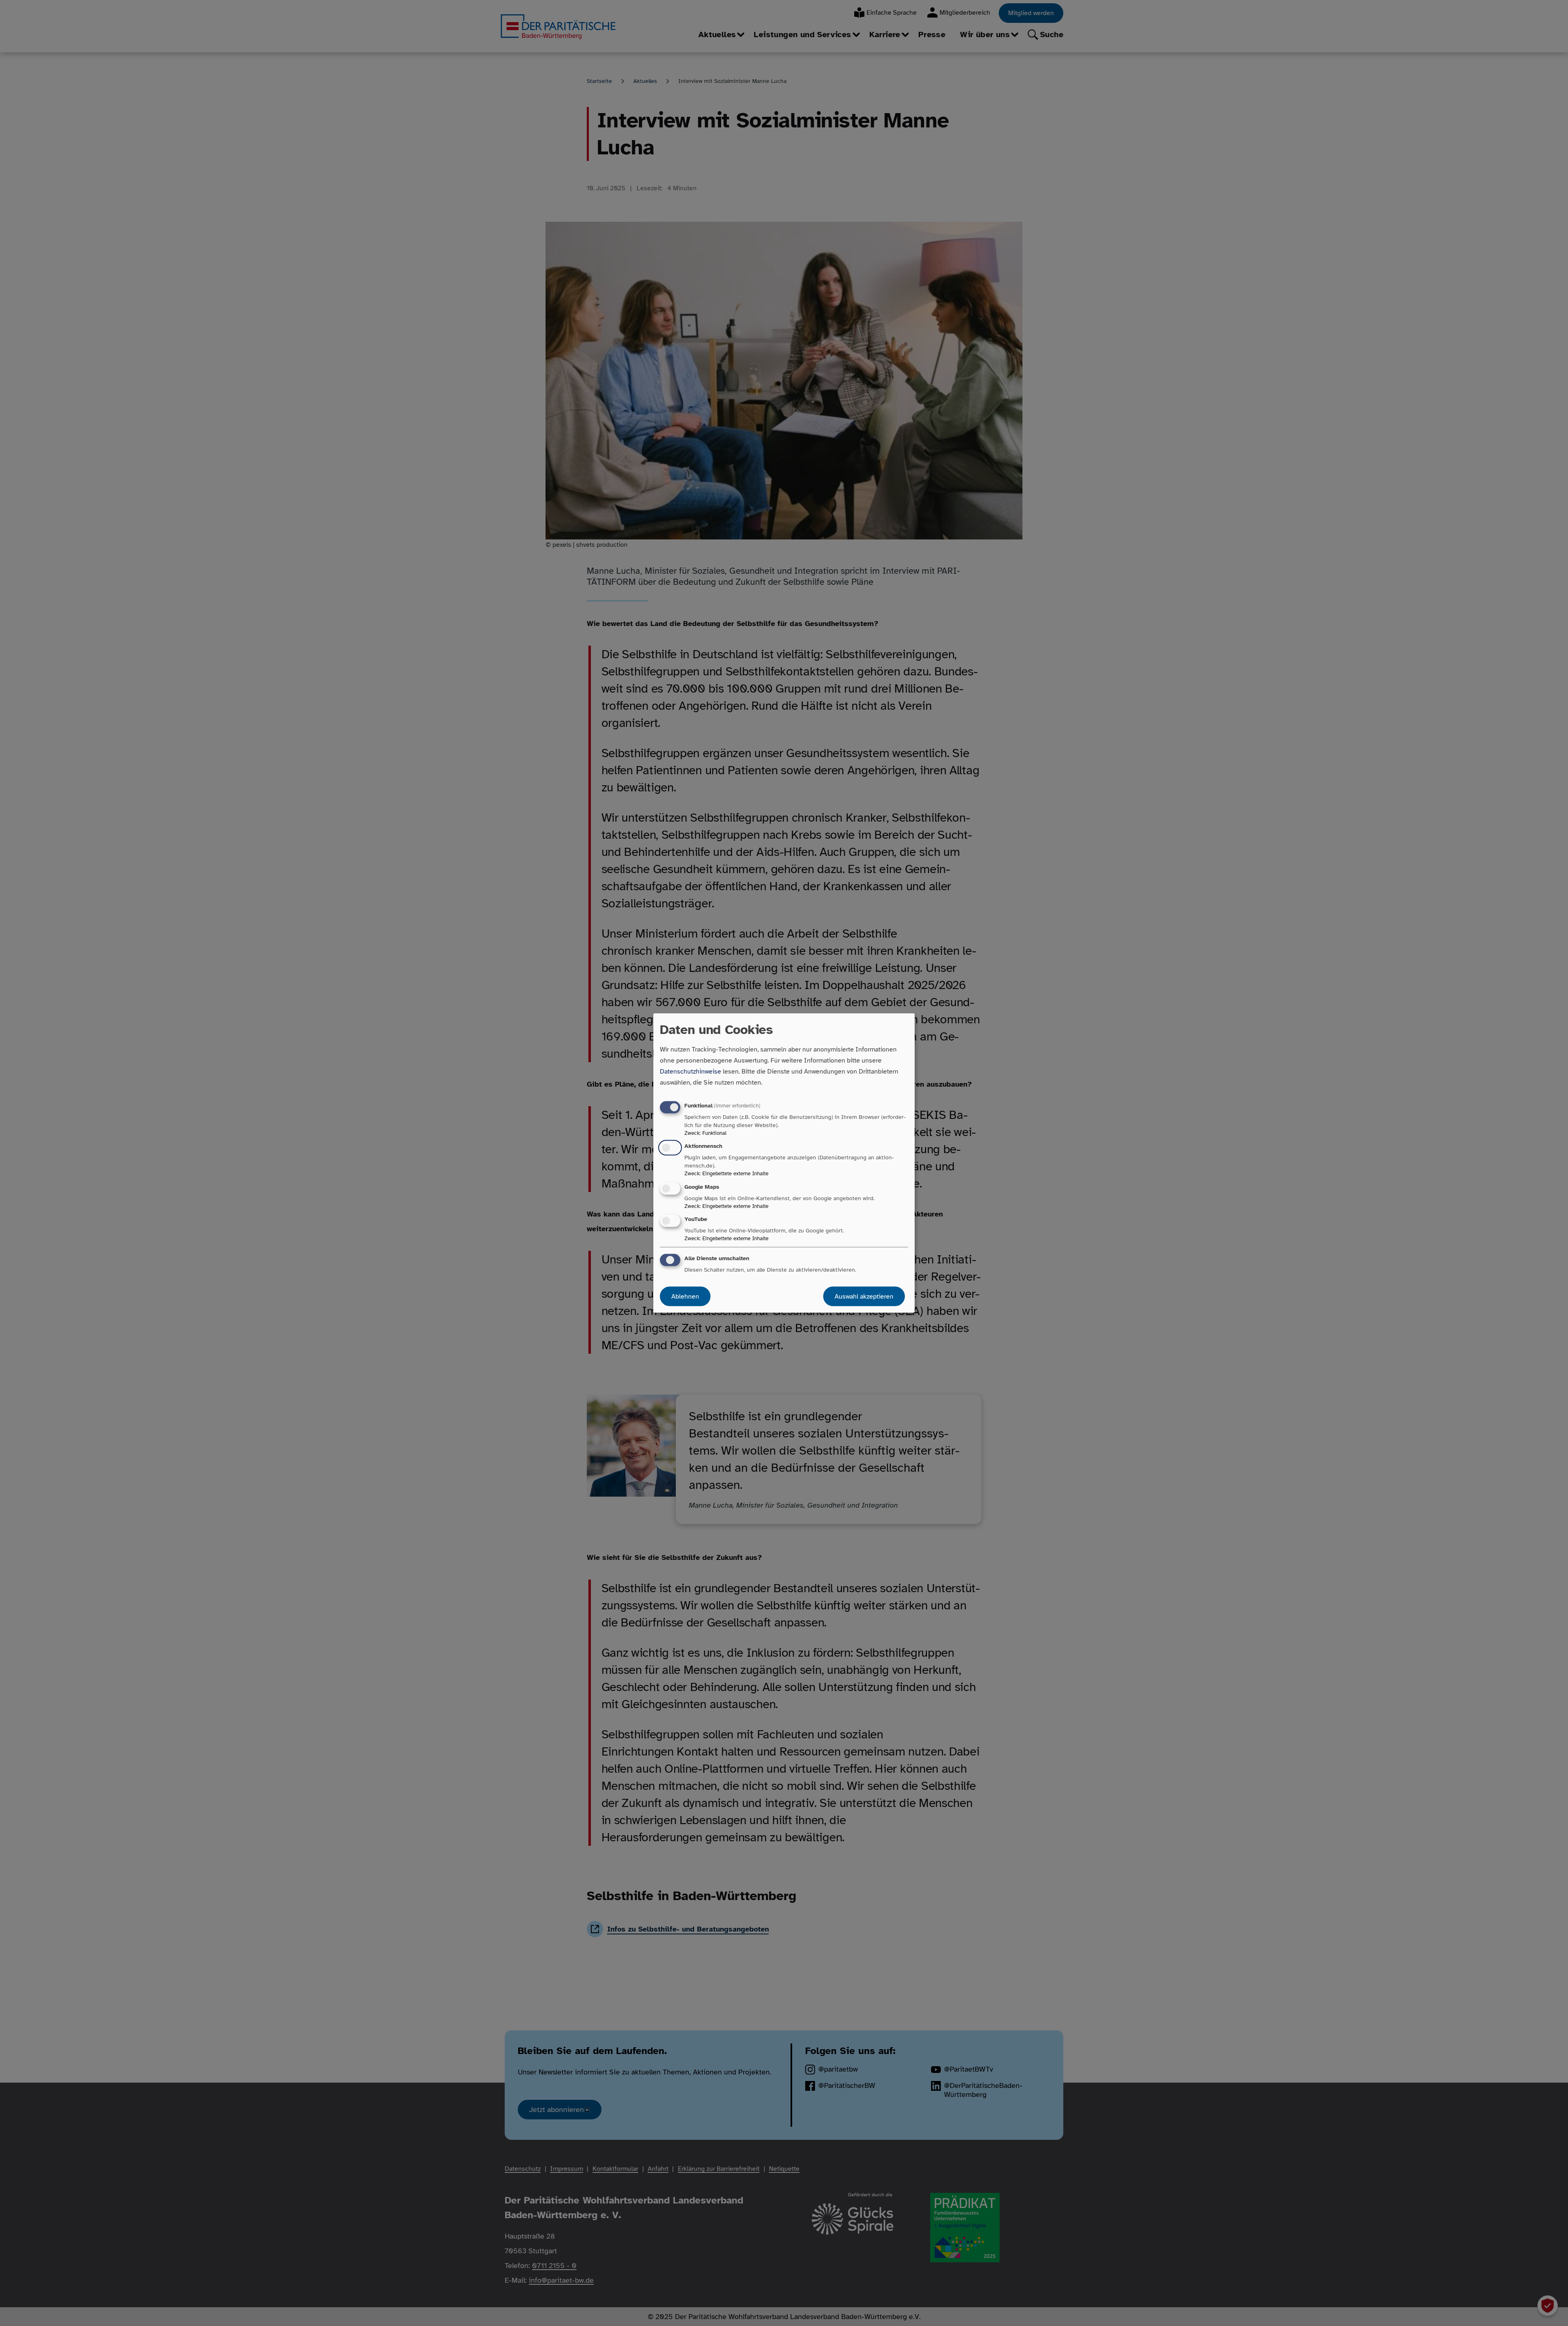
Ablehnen (685, 1296)
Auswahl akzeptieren (864, 1296)
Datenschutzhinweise (690, 1072)
